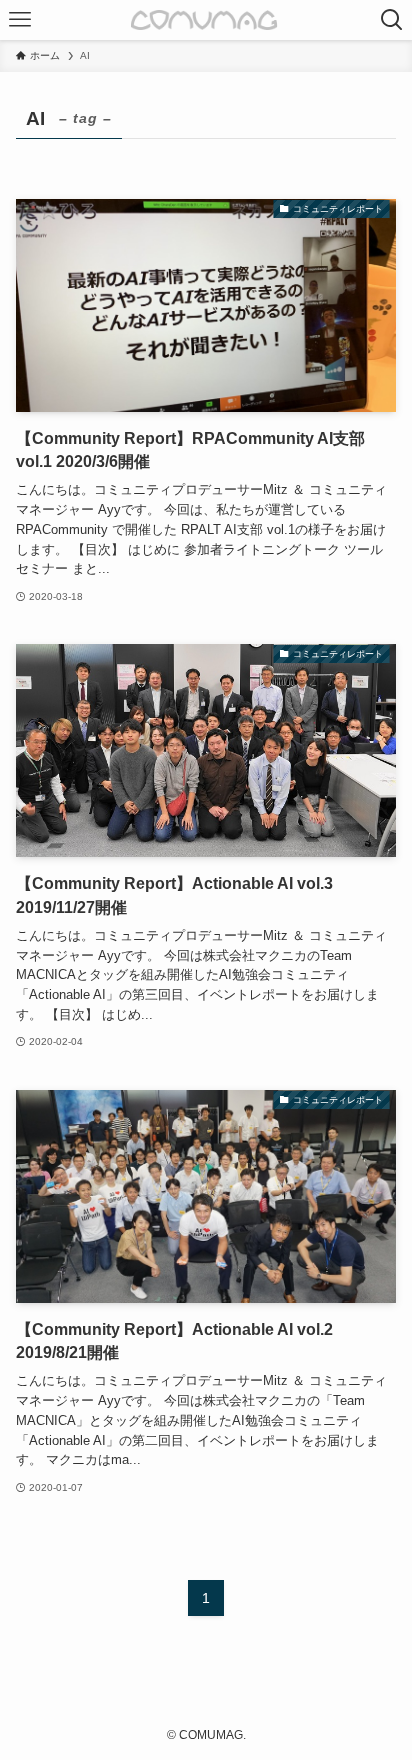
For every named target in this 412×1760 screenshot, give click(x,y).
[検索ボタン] (392, 20)
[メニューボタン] (20, 20)
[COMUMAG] (206, 20)
